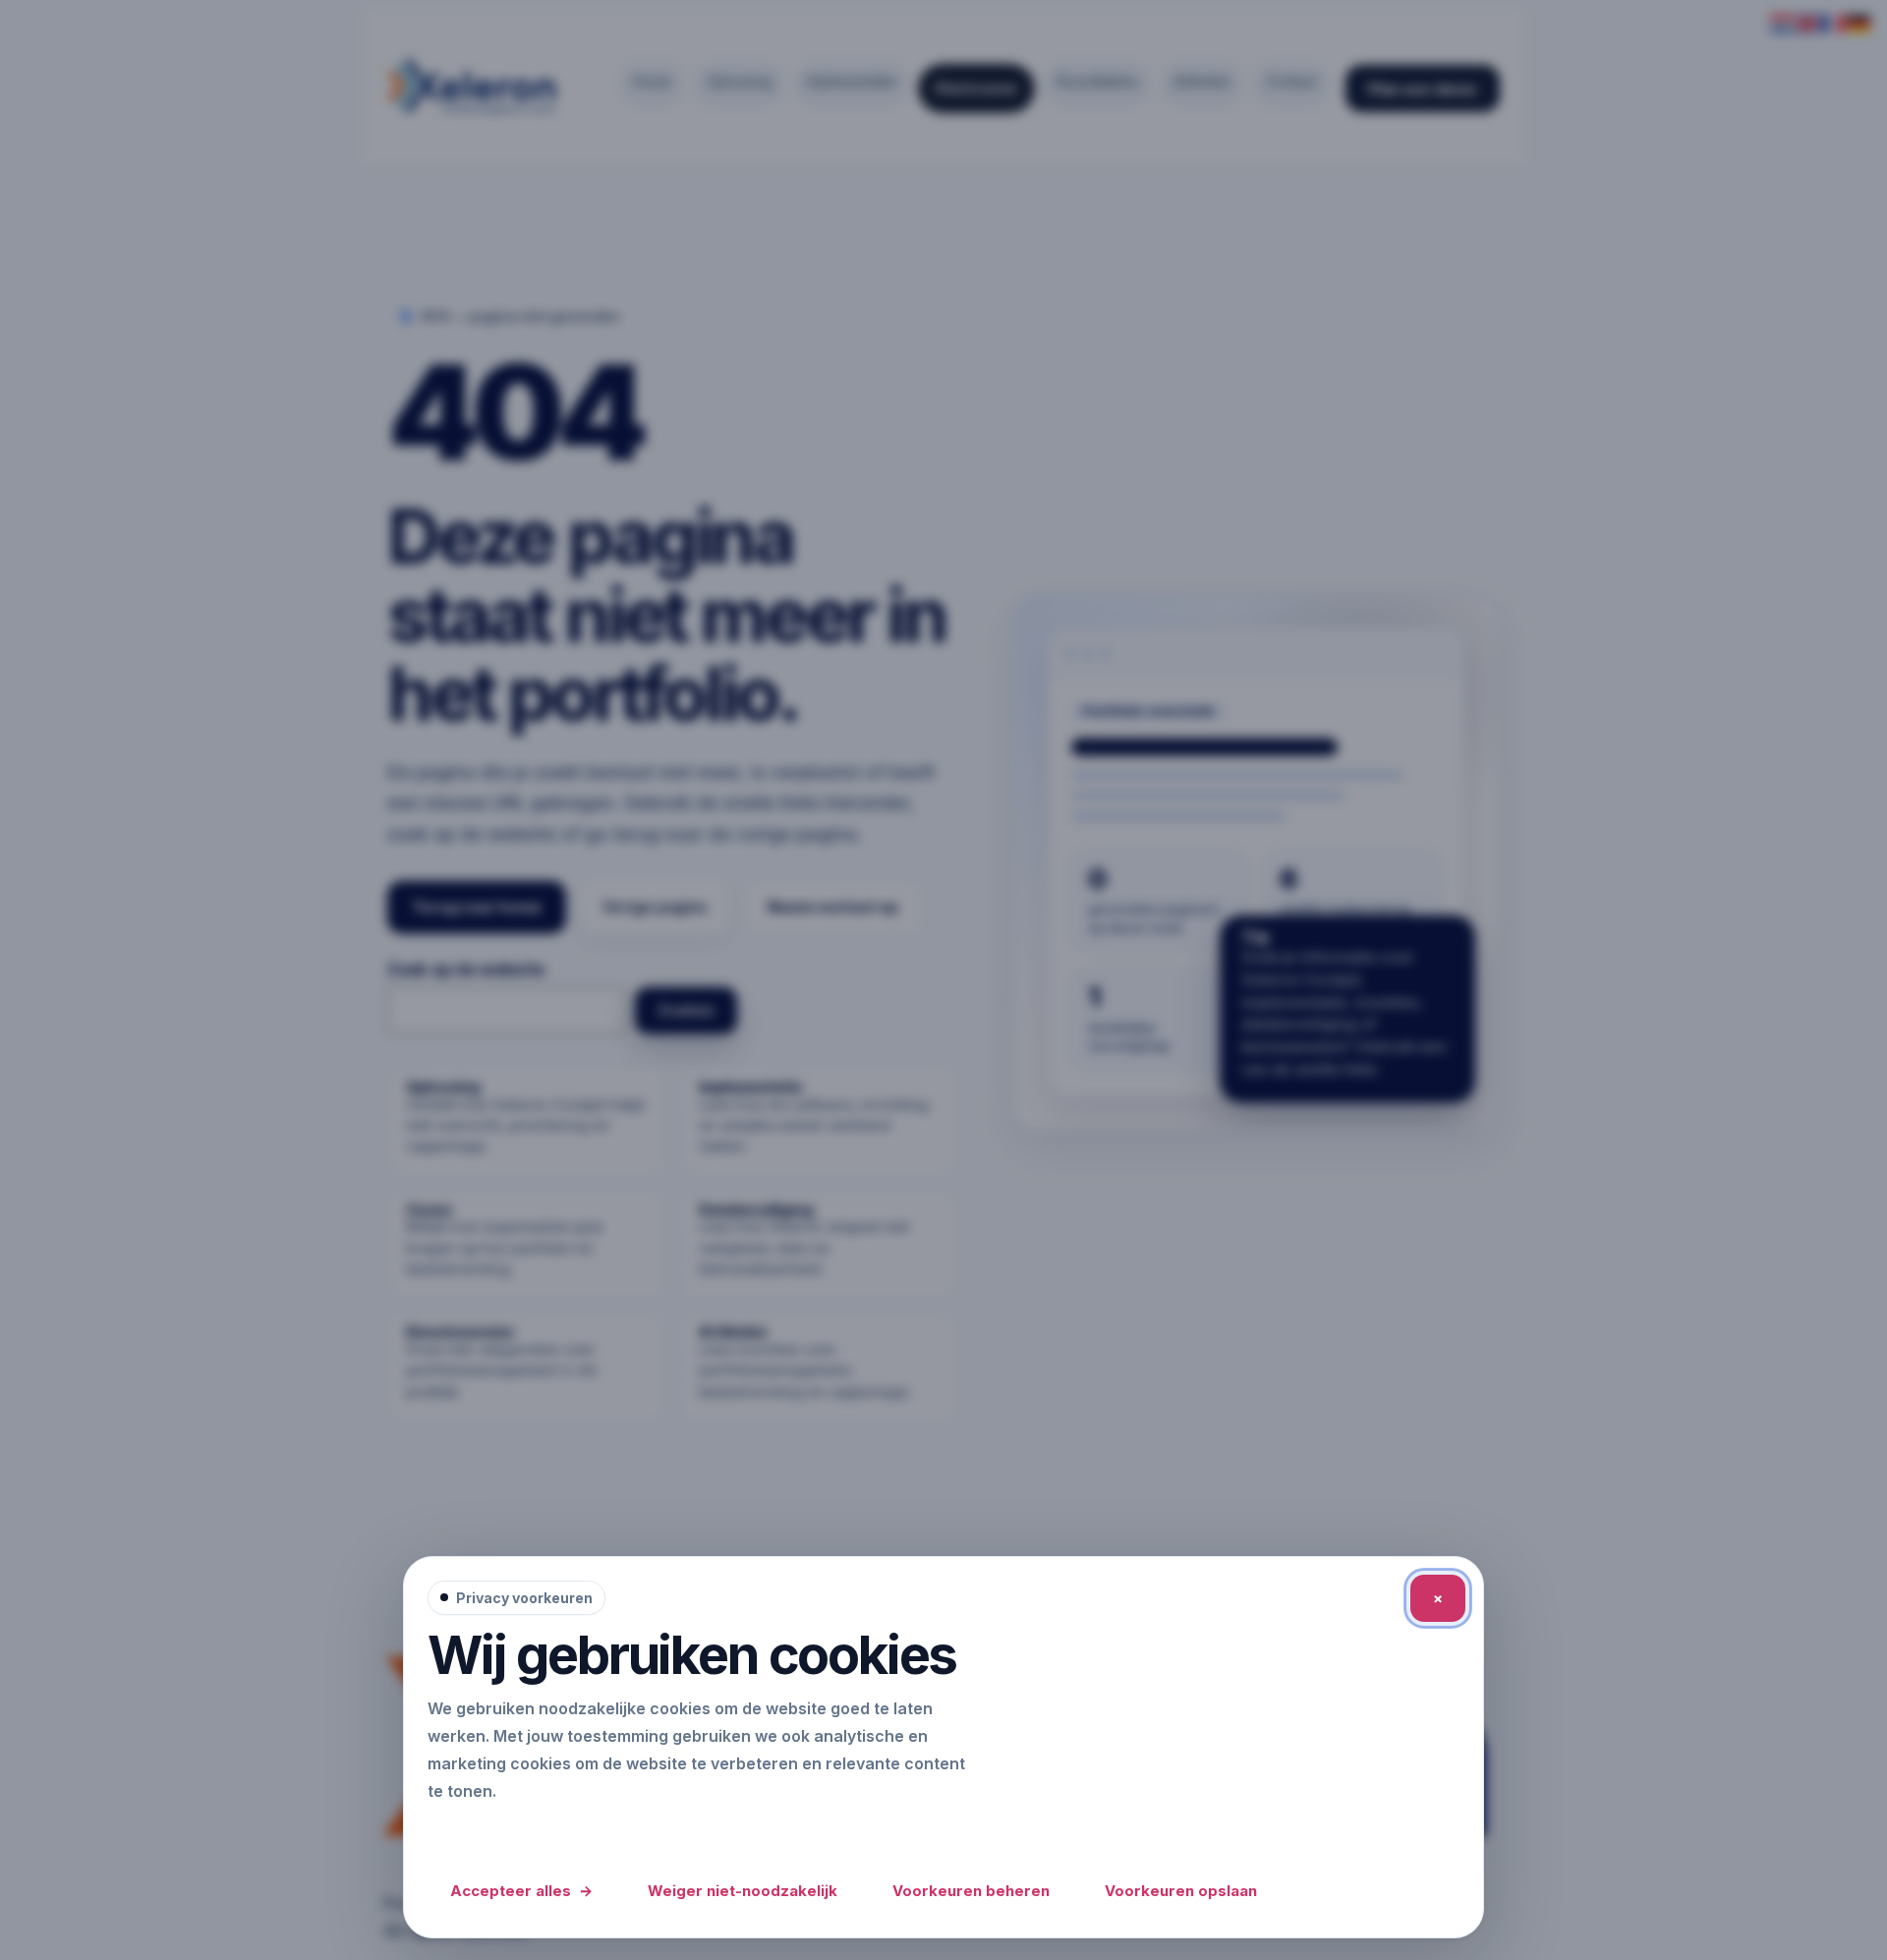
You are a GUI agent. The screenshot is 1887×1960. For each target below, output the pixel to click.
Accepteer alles (521, 1891)
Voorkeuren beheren (971, 1891)
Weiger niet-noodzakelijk (743, 1891)
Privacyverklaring (500, 1832)
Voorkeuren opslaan (1181, 1891)
